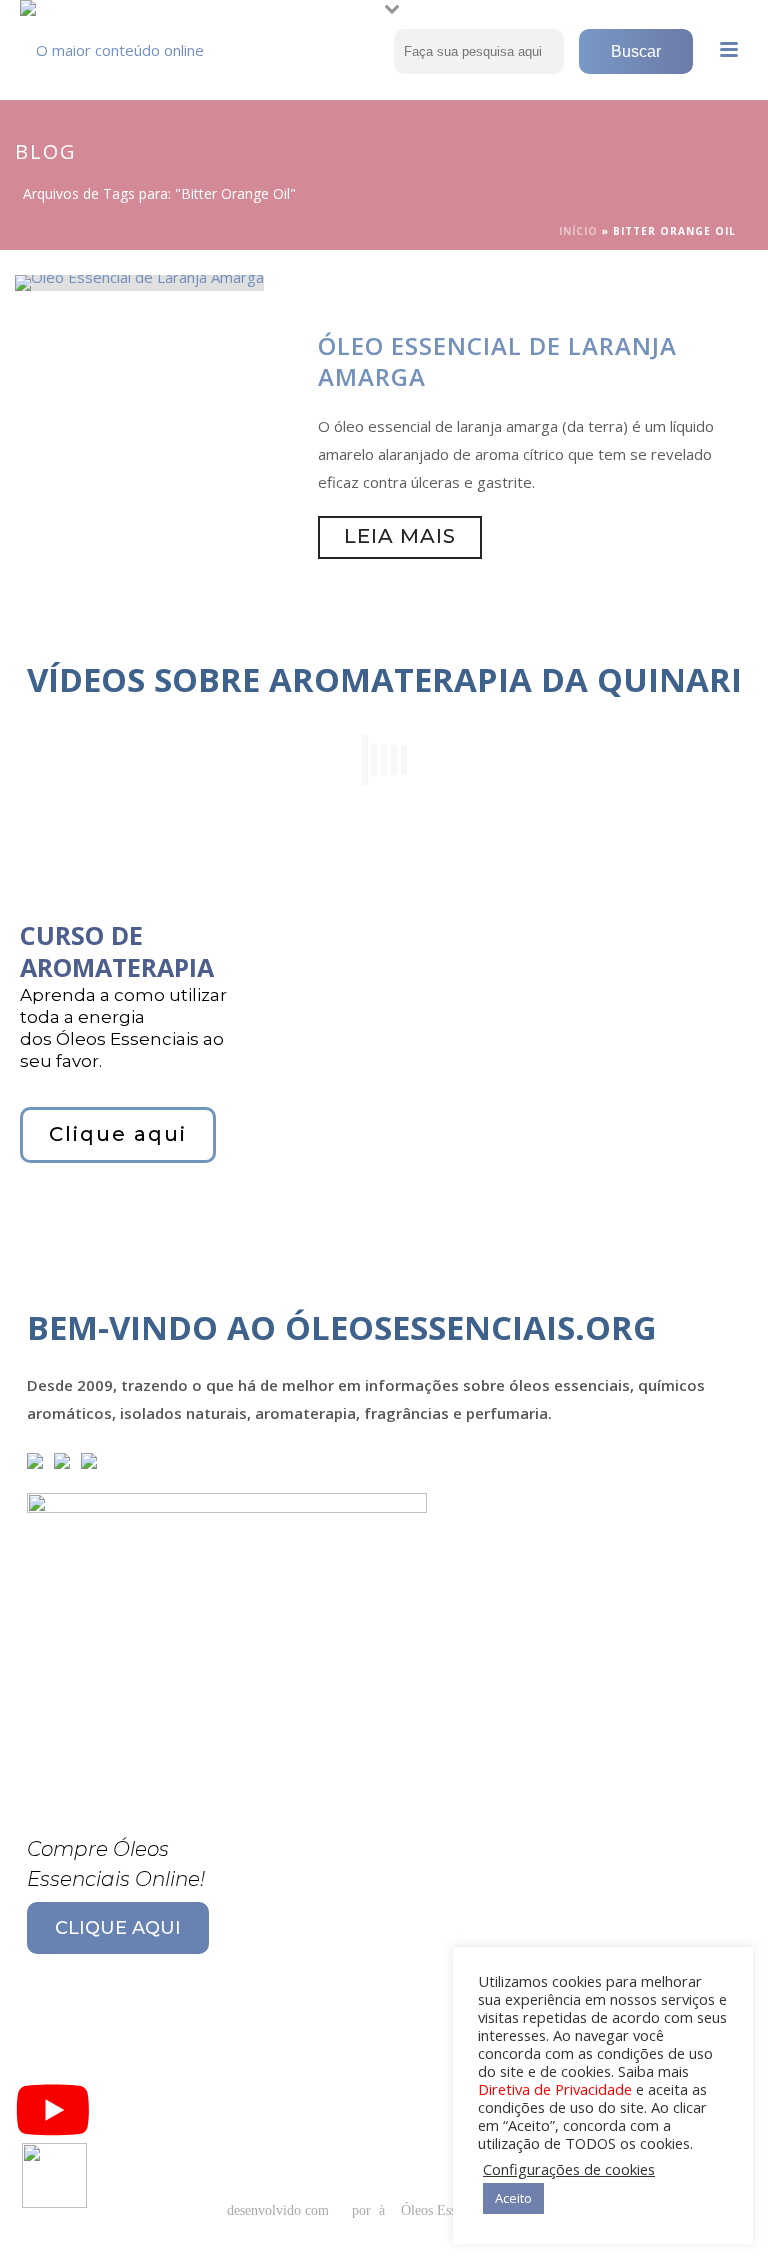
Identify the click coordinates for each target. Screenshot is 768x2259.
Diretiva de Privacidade (555, 2089)
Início (578, 231)
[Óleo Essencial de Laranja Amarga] (139, 281)
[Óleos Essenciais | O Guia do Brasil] (120, 45)
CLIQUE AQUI (118, 1928)
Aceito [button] (513, 2198)
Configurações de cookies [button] (569, 2169)
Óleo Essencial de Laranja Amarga (497, 361)
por (365, 2210)
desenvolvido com (280, 2210)
